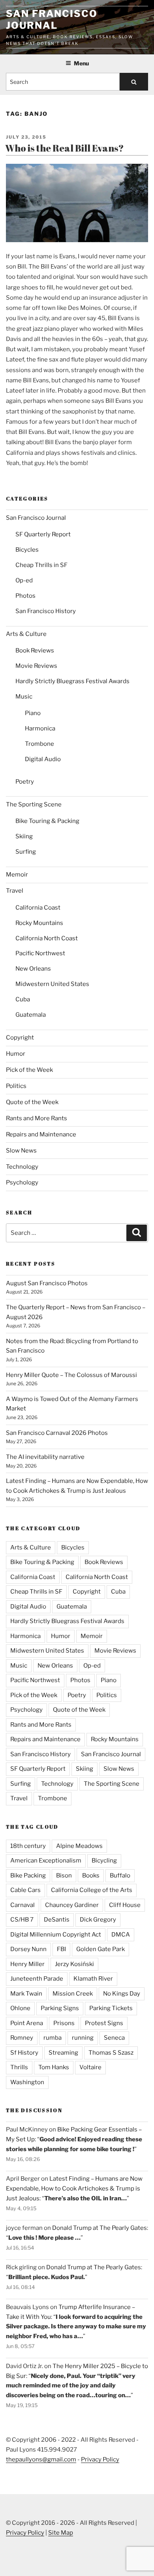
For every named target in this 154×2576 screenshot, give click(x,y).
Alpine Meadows (79, 1846)
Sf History (24, 2053)
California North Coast (47, 938)
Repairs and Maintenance (41, 1134)
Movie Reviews (36, 666)
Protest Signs (104, 2023)
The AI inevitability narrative (45, 1457)
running (83, 2038)
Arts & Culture (26, 634)
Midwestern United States (52, 984)
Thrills (19, 2067)
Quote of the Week (32, 1102)
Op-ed (24, 580)
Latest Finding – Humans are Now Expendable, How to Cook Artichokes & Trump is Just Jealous (74, 2189)
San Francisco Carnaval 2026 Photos (57, 1433)
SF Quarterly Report (43, 534)
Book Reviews (35, 650)
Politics (16, 1086)
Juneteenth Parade (37, 1979)
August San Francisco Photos (47, 1283)
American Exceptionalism (46, 1861)
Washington (27, 2082)
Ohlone (20, 2008)
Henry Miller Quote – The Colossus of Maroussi (71, 1375)
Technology (22, 1167)
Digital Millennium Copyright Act (56, 1935)
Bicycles (27, 550)
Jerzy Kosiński (74, 1964)
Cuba (23, 999)
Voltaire (90, 2067)
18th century (28, 1846)
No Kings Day (122, 1994)
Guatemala (31, 1015)
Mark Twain (26, 1994)
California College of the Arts (92, 1890)
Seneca (114, 2038)
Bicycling (104, 1861)
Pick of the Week (29, 1070)
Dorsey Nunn (28, 1949)
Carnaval (23, 1905)
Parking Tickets (111, 2008)
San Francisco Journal (52, 19)
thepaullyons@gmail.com (41, 2459)
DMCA (121, 1935)
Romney (22, 2038)
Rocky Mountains (39, 923)
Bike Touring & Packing (47, 821)
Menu (81, 63)
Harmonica (40, 728)
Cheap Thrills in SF (41, 565)
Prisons (64, 2023)
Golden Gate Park (100, 1949)
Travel (15, 891)
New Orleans (33, 969)
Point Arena (27, 2023)
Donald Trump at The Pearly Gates (100, 2228)
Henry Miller (27, 1964)
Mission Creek (73, 1994)
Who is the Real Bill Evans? (65, 148)
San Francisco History (46, 611)
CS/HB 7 (22, 1920)
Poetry (25, 782)
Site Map (61, 2533)
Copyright (20, 1038)
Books (91, 1875)
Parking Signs (60, 2008)
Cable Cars (25, 1890)
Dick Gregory (98, 1920)
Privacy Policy (100, 2459)
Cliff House (125, 1905)
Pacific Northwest (40, 953)
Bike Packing (28, 1875)
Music (24, 697)
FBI (61, 1949)
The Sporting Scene (34, 804)
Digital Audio (43, 759)
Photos (25, 596)
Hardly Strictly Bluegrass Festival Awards (72, 681)
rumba (53, 2038)
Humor (16, 1054)
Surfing (26, 852)
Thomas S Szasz (111, 2053)
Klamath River (93, 1979)
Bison (64, 1875)
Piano (33, 713)
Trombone (39, 744)
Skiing (24, 836)
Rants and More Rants (37, 1118)
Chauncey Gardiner (72, 1905)
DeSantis (57, 1920)
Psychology (22, 1182)
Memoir (17, 875)
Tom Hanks (54, 2067)
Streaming (63, 2053)
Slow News (21, 1151)
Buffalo (120, 1875)
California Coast (38, 908)
